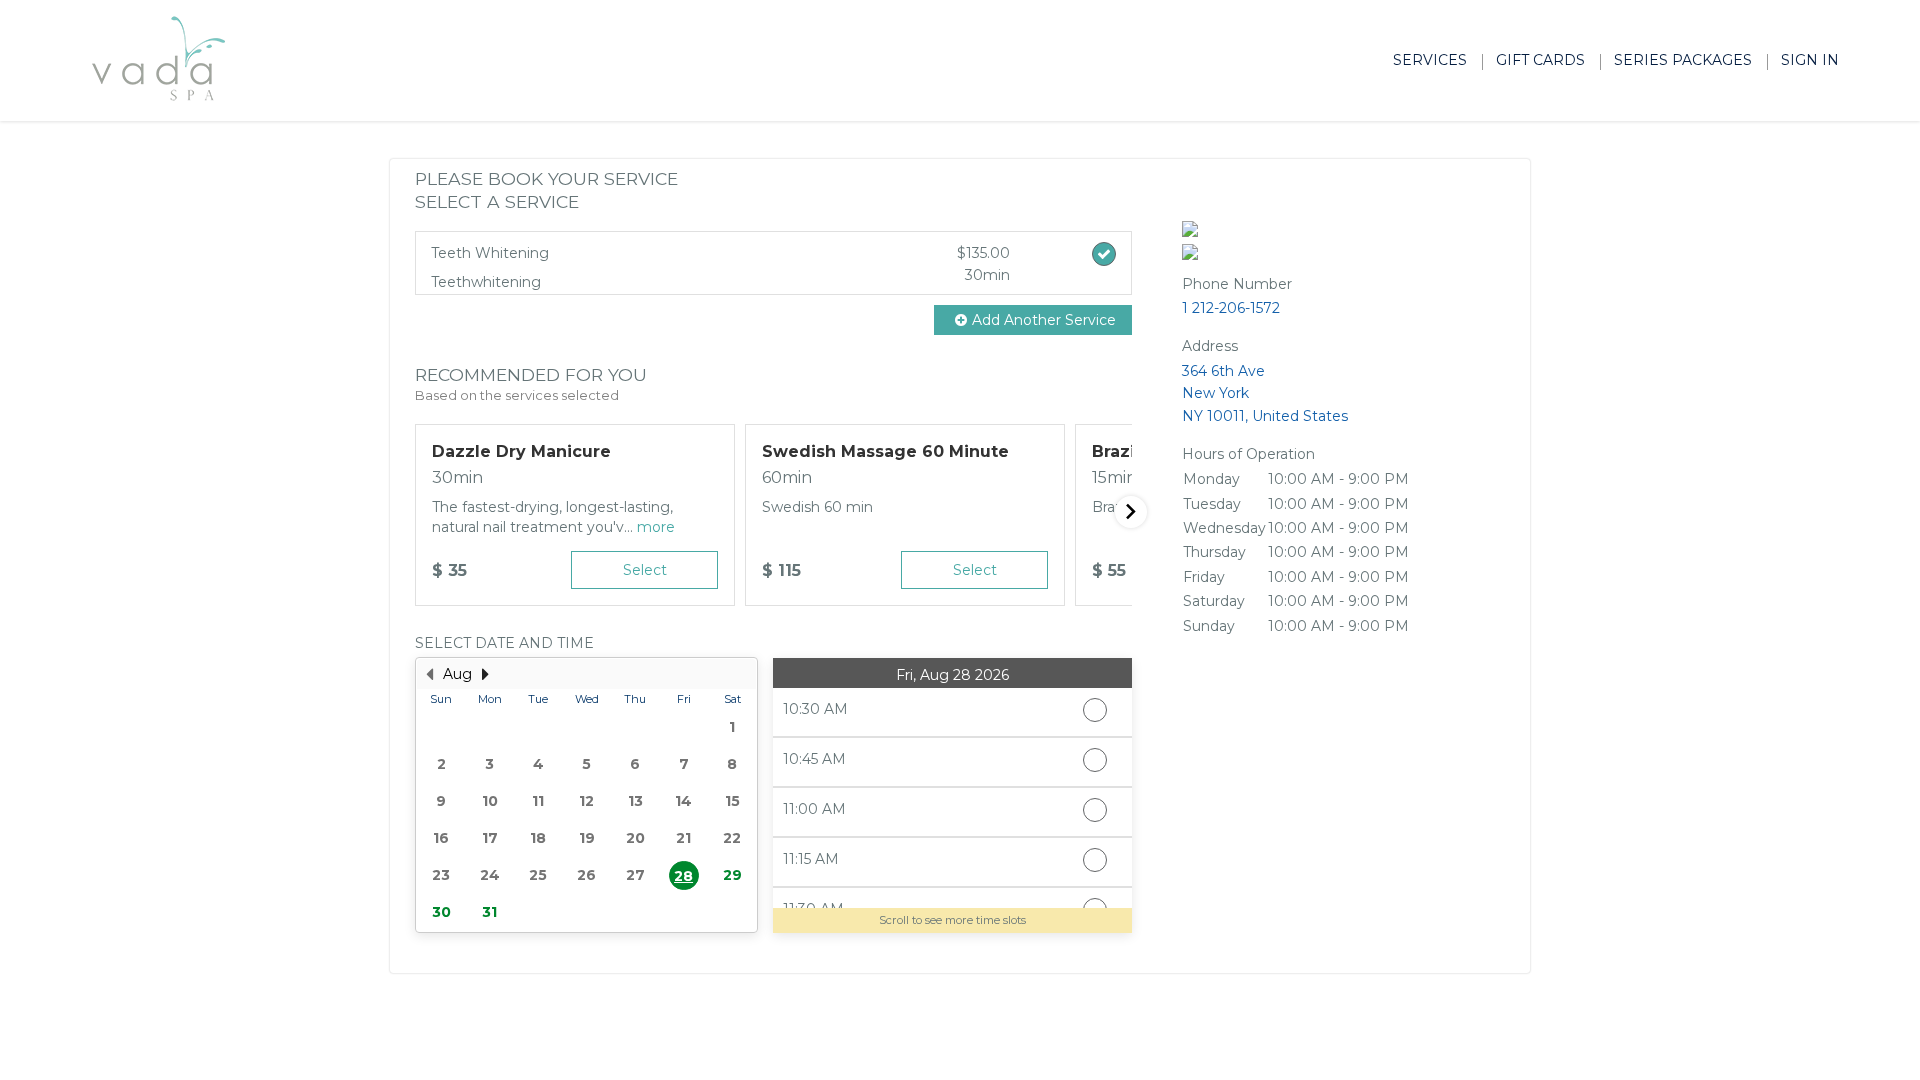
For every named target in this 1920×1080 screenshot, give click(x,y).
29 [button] (732, 875)
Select (645, 570)
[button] (1033, 320)
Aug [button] (457, 674)
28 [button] (683, 876)
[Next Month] (485, 674)
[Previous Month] (429, 674)
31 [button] (489, 912)
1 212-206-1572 (1231, 308)
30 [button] (441, 912)
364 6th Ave (1265, 393)
